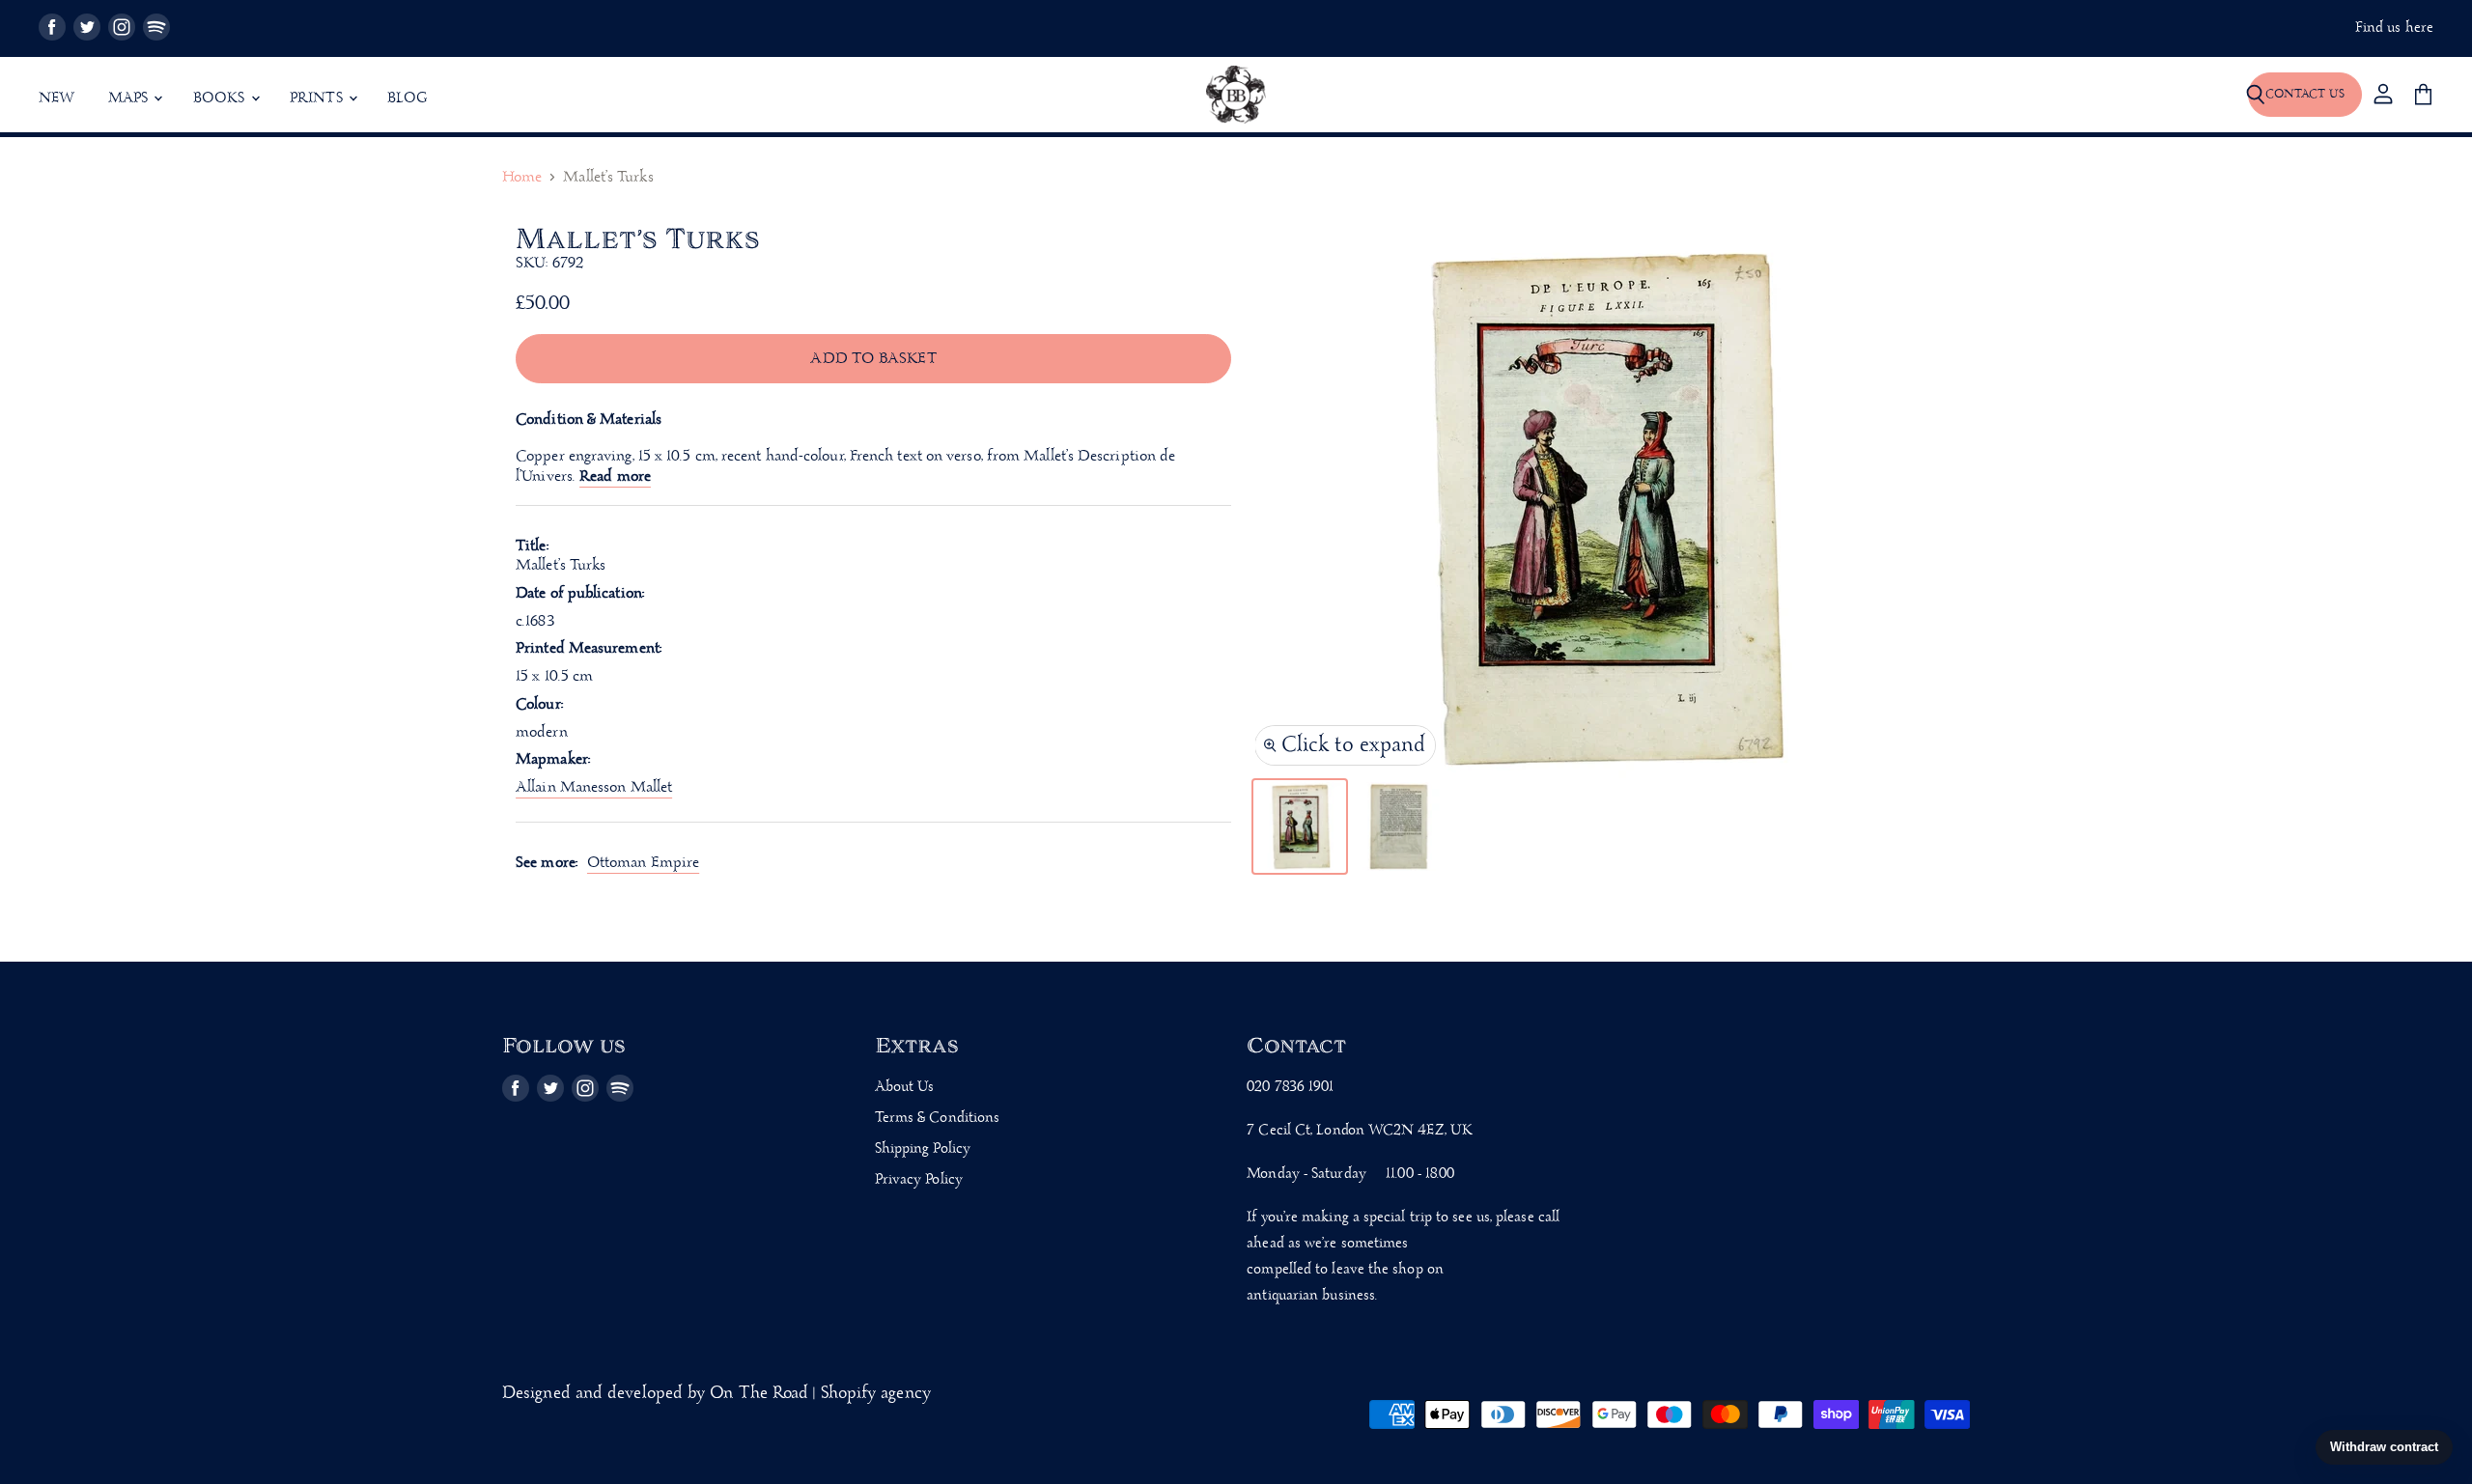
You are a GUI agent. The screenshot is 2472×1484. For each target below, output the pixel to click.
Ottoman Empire (643, 863)
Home (522, 178)
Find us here (2394, 28)
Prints (318, 98)
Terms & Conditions (938, 1118)
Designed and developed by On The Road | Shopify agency (716, 1394)
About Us (905, 1087)
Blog (407, 98)
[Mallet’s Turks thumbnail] (1300, 826)
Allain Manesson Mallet (594, 787)
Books (221, 98)
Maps (130, 98)
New (57, 98)
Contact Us (2305, 94)
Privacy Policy (919, 1180)
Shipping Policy (923, 1149)
